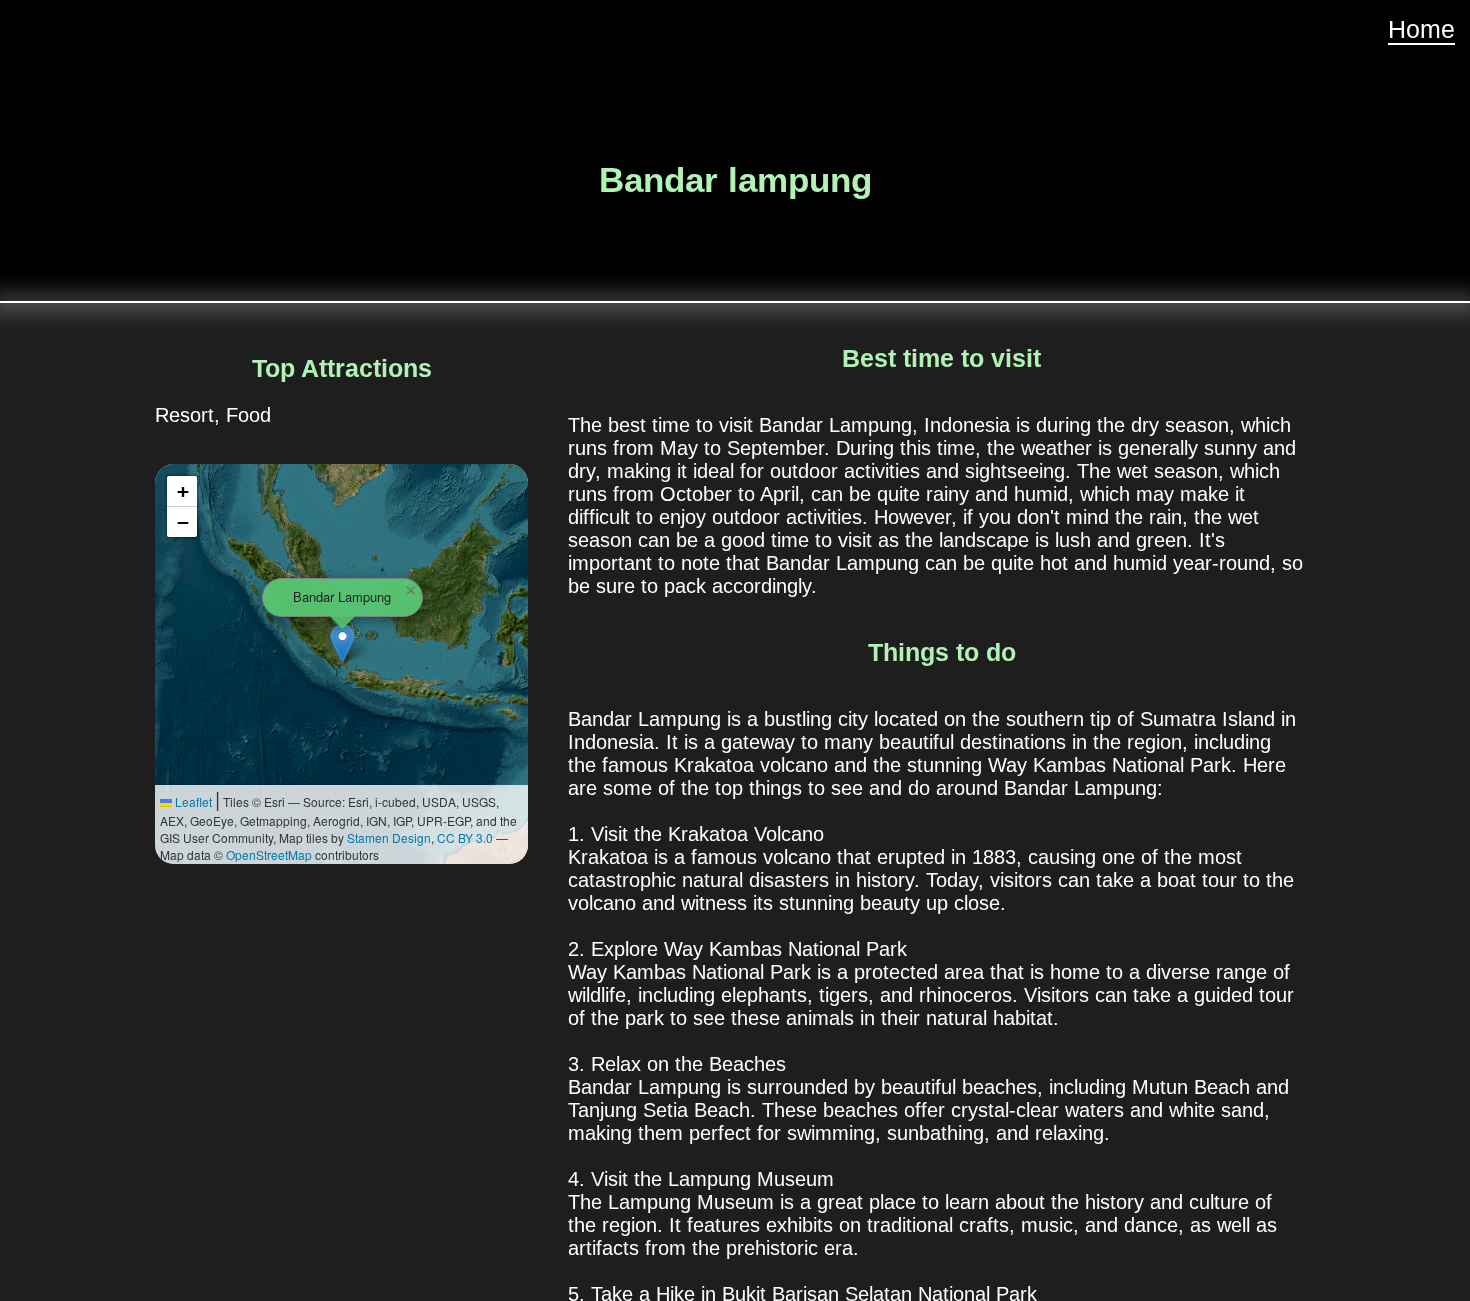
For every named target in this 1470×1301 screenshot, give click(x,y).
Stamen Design (389, 837)
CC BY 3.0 (465, 837)
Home (1421, 29)
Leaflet (192, 801)
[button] (342, 643)
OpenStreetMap (269, 854)
